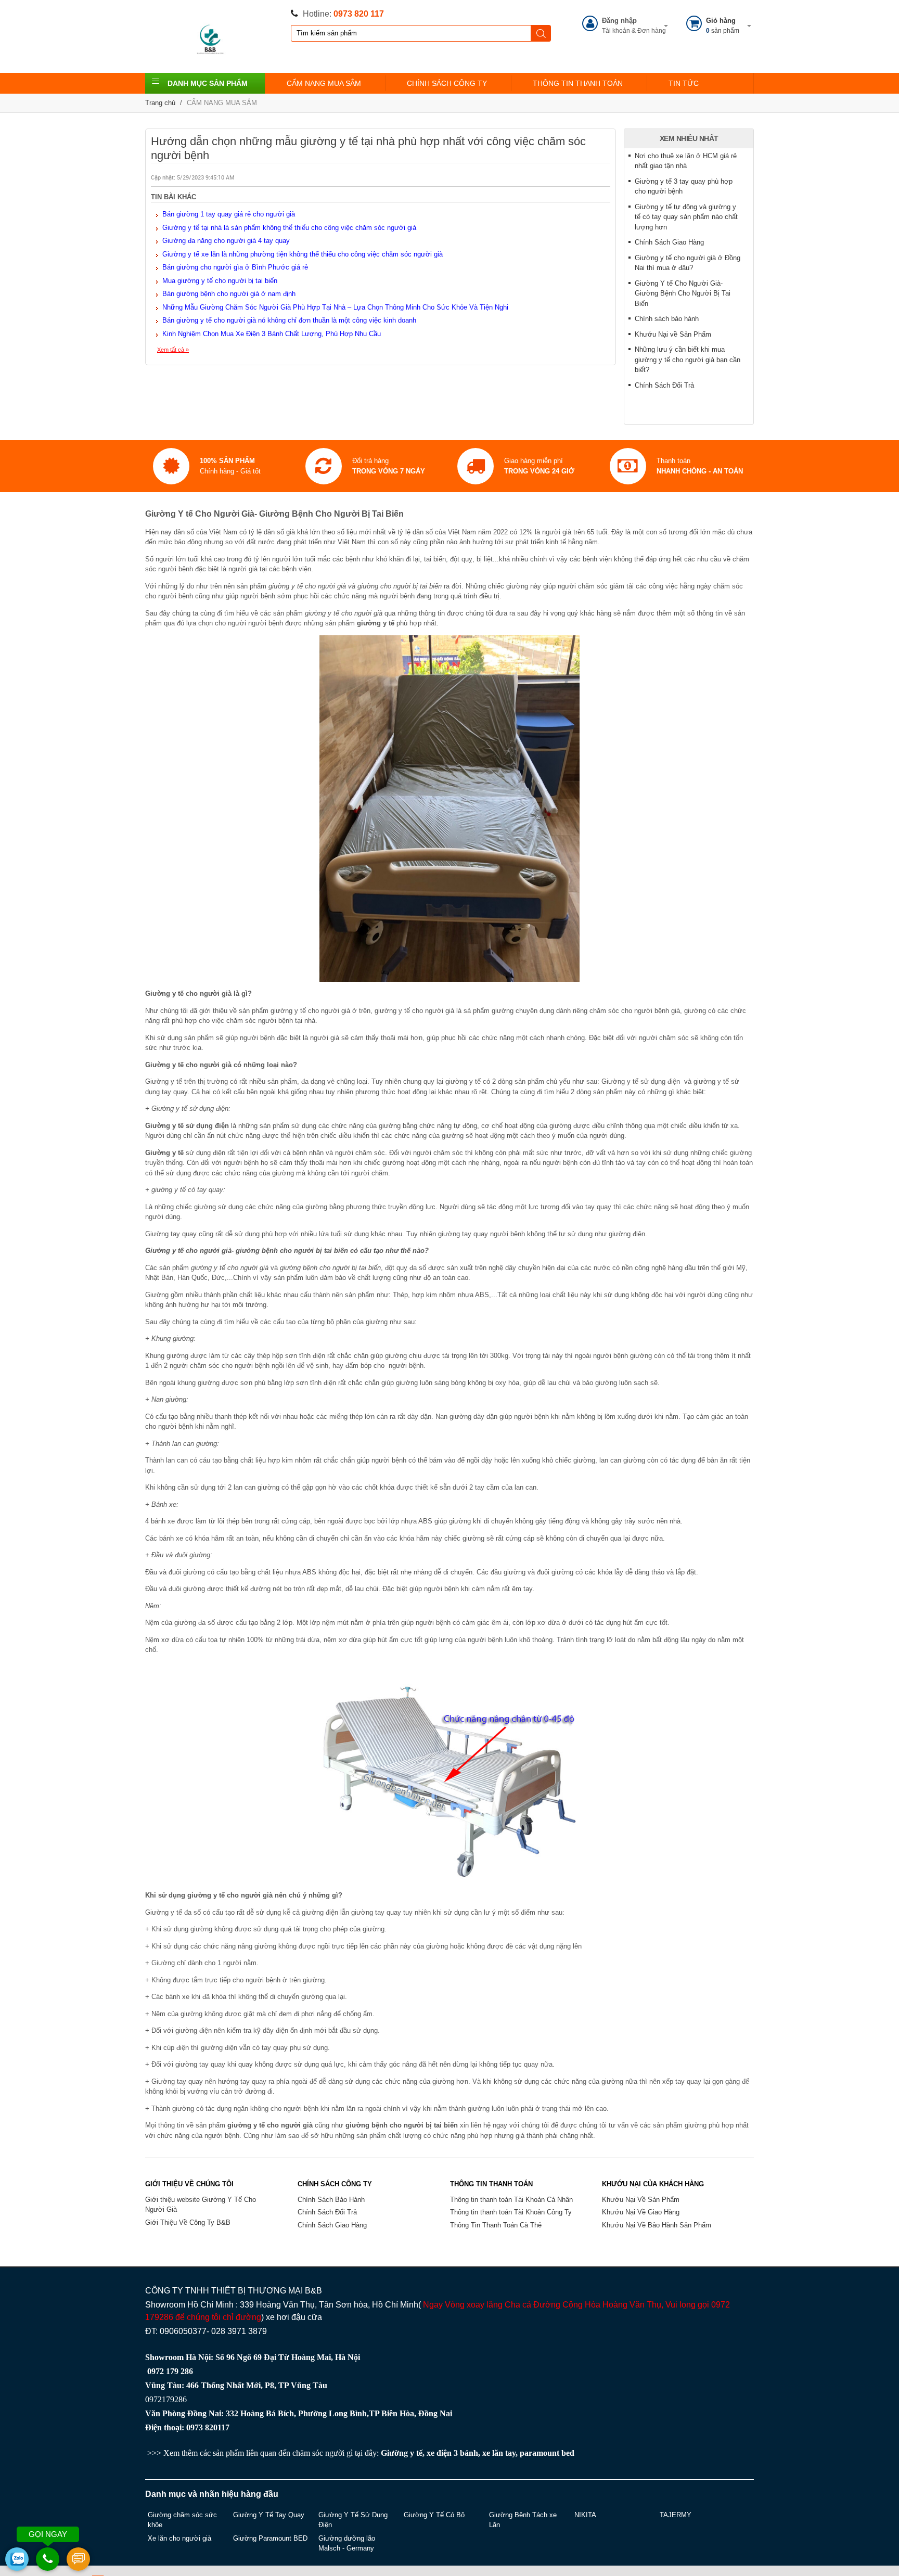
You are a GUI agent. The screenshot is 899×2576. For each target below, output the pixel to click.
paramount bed (547, 2453)
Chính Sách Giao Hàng (669, 242)
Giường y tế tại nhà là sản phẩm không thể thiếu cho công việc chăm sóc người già (289, 228)
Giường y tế (402, 2453)
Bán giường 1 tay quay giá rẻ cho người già (229, 214)
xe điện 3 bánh (452, 2453)
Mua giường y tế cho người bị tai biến (220, 281)
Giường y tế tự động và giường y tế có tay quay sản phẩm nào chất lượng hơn (686, 217)
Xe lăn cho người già (179, 2538)
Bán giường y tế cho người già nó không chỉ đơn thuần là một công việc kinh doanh (289, 320)
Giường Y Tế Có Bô (434, 2515)
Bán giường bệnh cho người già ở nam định (229, 294)
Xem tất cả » (173, 350)
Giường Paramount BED (270, 2538)
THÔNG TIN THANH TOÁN (578, 83)
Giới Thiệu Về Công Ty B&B (188, 2222)
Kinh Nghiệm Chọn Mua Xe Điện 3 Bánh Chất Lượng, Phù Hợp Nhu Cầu (272, 334)
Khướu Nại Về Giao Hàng (641, 2212)
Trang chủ (160, 103)
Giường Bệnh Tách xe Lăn (523, 2520)
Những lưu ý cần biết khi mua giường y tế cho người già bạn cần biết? (688, 360)
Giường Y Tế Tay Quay (269, 2515)
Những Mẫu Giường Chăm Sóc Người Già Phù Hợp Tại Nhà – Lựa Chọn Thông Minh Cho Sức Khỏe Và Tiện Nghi (335, 307)
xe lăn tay (499, 2453)
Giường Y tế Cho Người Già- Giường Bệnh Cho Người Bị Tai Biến (683, 293)
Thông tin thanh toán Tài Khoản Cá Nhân (511, 2200)
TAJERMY (676, 2515)
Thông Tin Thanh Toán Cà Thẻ (496, 2225)
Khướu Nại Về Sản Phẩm (641, 2200)
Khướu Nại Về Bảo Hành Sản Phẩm (657, 2225)
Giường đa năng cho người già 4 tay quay (226, 241)
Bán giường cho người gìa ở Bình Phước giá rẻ (235, 267)
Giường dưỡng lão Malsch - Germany (347, 2543)
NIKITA (585, 2515)
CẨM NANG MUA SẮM (324, 83)
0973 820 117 (359, 14)
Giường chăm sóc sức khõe (182, 2520)
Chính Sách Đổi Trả (664, 385)
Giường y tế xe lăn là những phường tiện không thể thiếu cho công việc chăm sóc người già (303, 254)
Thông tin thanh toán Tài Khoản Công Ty (511, 2212)
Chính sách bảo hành (667, 319)
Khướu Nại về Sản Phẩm (673, 334)
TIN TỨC (684, 83)
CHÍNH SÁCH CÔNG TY (447, 83)
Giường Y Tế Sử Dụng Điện (353, 2520)
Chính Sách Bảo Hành (331, 2200)
